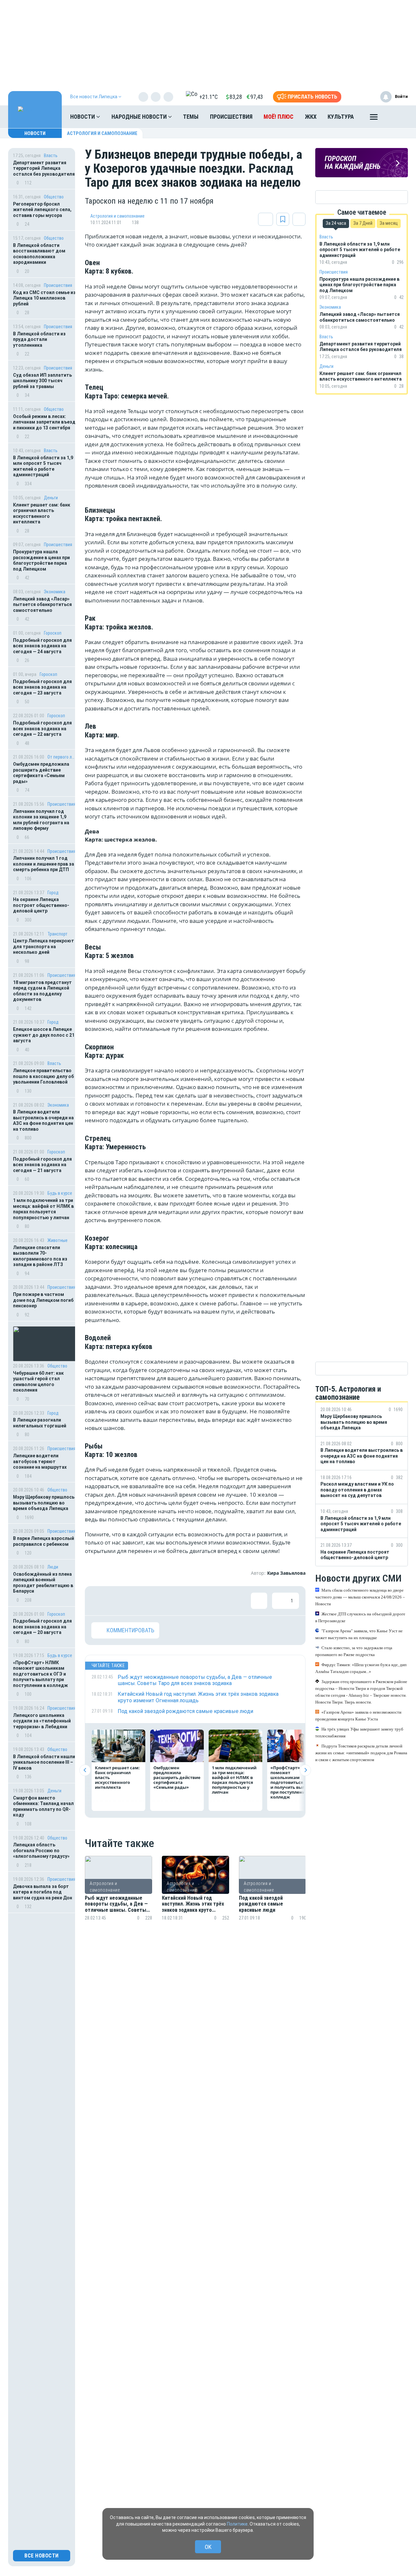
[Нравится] (99, 1601)
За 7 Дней (363, 223)
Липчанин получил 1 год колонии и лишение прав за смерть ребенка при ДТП (44, 864)
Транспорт (58, 934)
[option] (118, 1896)
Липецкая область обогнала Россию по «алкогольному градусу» (41, 1850)
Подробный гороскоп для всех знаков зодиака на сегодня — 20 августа (42, 1627)
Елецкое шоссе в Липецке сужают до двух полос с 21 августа (44, 1035)
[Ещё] (374, 118)
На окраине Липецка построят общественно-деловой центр (41, 905)
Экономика (55, 592)
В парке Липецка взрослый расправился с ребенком (44, 1541)
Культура (341, 117)
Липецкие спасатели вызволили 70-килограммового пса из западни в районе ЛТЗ (40, 1256)
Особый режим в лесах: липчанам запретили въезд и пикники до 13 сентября (44, 422)
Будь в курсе (60, 1193)
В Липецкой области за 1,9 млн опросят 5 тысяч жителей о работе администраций (43, 466)
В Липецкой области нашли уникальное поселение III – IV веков (44, 1762)
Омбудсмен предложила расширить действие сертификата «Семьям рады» (41, 773)
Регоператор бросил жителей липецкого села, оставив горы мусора (42, 210)
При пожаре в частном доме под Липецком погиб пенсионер (43, 1300)
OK (208, 2547)
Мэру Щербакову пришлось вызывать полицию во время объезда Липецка (44, 1503)
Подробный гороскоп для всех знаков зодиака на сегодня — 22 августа (42, 728)
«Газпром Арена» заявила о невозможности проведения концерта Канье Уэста (358, 1716)
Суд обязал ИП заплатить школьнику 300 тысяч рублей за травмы (42, 381)
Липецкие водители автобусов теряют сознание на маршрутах (40, 1461)
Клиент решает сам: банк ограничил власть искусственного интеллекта (42, 513)
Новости (83, 117)
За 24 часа (336, 223)
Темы (191, 117)
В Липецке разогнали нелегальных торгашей (40, 1423)
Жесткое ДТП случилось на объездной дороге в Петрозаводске (360, 1617)
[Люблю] (142, 1601)
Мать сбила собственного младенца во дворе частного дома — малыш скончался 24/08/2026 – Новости (360, 1597)
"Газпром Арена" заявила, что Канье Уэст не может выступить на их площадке (359, 1634)
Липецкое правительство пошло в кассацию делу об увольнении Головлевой (43, 1076)
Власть (51, 155)
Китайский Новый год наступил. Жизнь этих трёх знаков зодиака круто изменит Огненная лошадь (193, 1904)
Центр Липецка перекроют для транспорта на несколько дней (44, 946)
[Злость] (205, 1601)
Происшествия (231, 117)
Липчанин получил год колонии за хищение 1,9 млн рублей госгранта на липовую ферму (41, 820)
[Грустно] (184, 1601)
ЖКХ (311, 117)
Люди (53, 1567)
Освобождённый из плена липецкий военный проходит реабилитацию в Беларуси (43, 1583)
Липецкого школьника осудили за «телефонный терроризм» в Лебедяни (42, 1721)
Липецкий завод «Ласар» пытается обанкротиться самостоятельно (42, 605)
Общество (54, 197)
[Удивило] (163, 1601)
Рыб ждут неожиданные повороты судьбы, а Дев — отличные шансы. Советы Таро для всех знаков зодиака (116, 1904)
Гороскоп (53, 633)
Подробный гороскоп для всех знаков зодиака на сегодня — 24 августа (42, 646)
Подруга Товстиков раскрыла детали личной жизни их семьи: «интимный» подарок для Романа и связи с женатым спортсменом (361, 1753)
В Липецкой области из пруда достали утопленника (39, 339)
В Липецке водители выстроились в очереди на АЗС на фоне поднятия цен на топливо (43, 1120)
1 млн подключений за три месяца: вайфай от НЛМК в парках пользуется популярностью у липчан (43, 1209)
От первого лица (62, 757)
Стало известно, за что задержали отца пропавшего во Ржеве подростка (354, 1651)
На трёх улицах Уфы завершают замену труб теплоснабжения (359, 1733)
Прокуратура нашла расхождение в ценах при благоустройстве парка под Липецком (41, 560)
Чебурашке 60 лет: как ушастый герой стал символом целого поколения (38, 1382)
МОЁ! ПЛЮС (279, 117)
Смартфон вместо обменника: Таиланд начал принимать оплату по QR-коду (43, 1807)
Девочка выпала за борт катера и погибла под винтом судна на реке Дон (43, 1892)
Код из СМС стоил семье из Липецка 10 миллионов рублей (44, 298)
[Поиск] (396, 117)
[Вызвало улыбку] (121, 1601)
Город (53, 893)
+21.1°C (208, 97)
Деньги (51, 498)
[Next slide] (305, 1770)
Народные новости (140, 117)
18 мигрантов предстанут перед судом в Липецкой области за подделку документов (42, 991)
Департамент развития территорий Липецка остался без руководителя (44, 168)
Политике (237, 2524)
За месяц (389, 223)
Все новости (42, 2556)
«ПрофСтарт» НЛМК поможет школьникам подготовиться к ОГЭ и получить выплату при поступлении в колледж (41, 1674)
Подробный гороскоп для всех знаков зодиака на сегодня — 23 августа (42, 687)
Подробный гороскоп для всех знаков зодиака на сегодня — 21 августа (42, 1165)
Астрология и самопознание (102, 133)
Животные (58, 1240)
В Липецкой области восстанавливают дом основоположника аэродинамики (39, 254)
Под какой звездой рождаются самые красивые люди (261, 1904)
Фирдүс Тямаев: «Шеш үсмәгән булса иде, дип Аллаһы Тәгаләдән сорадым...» (361, 1668)
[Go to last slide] (85, 1770)
